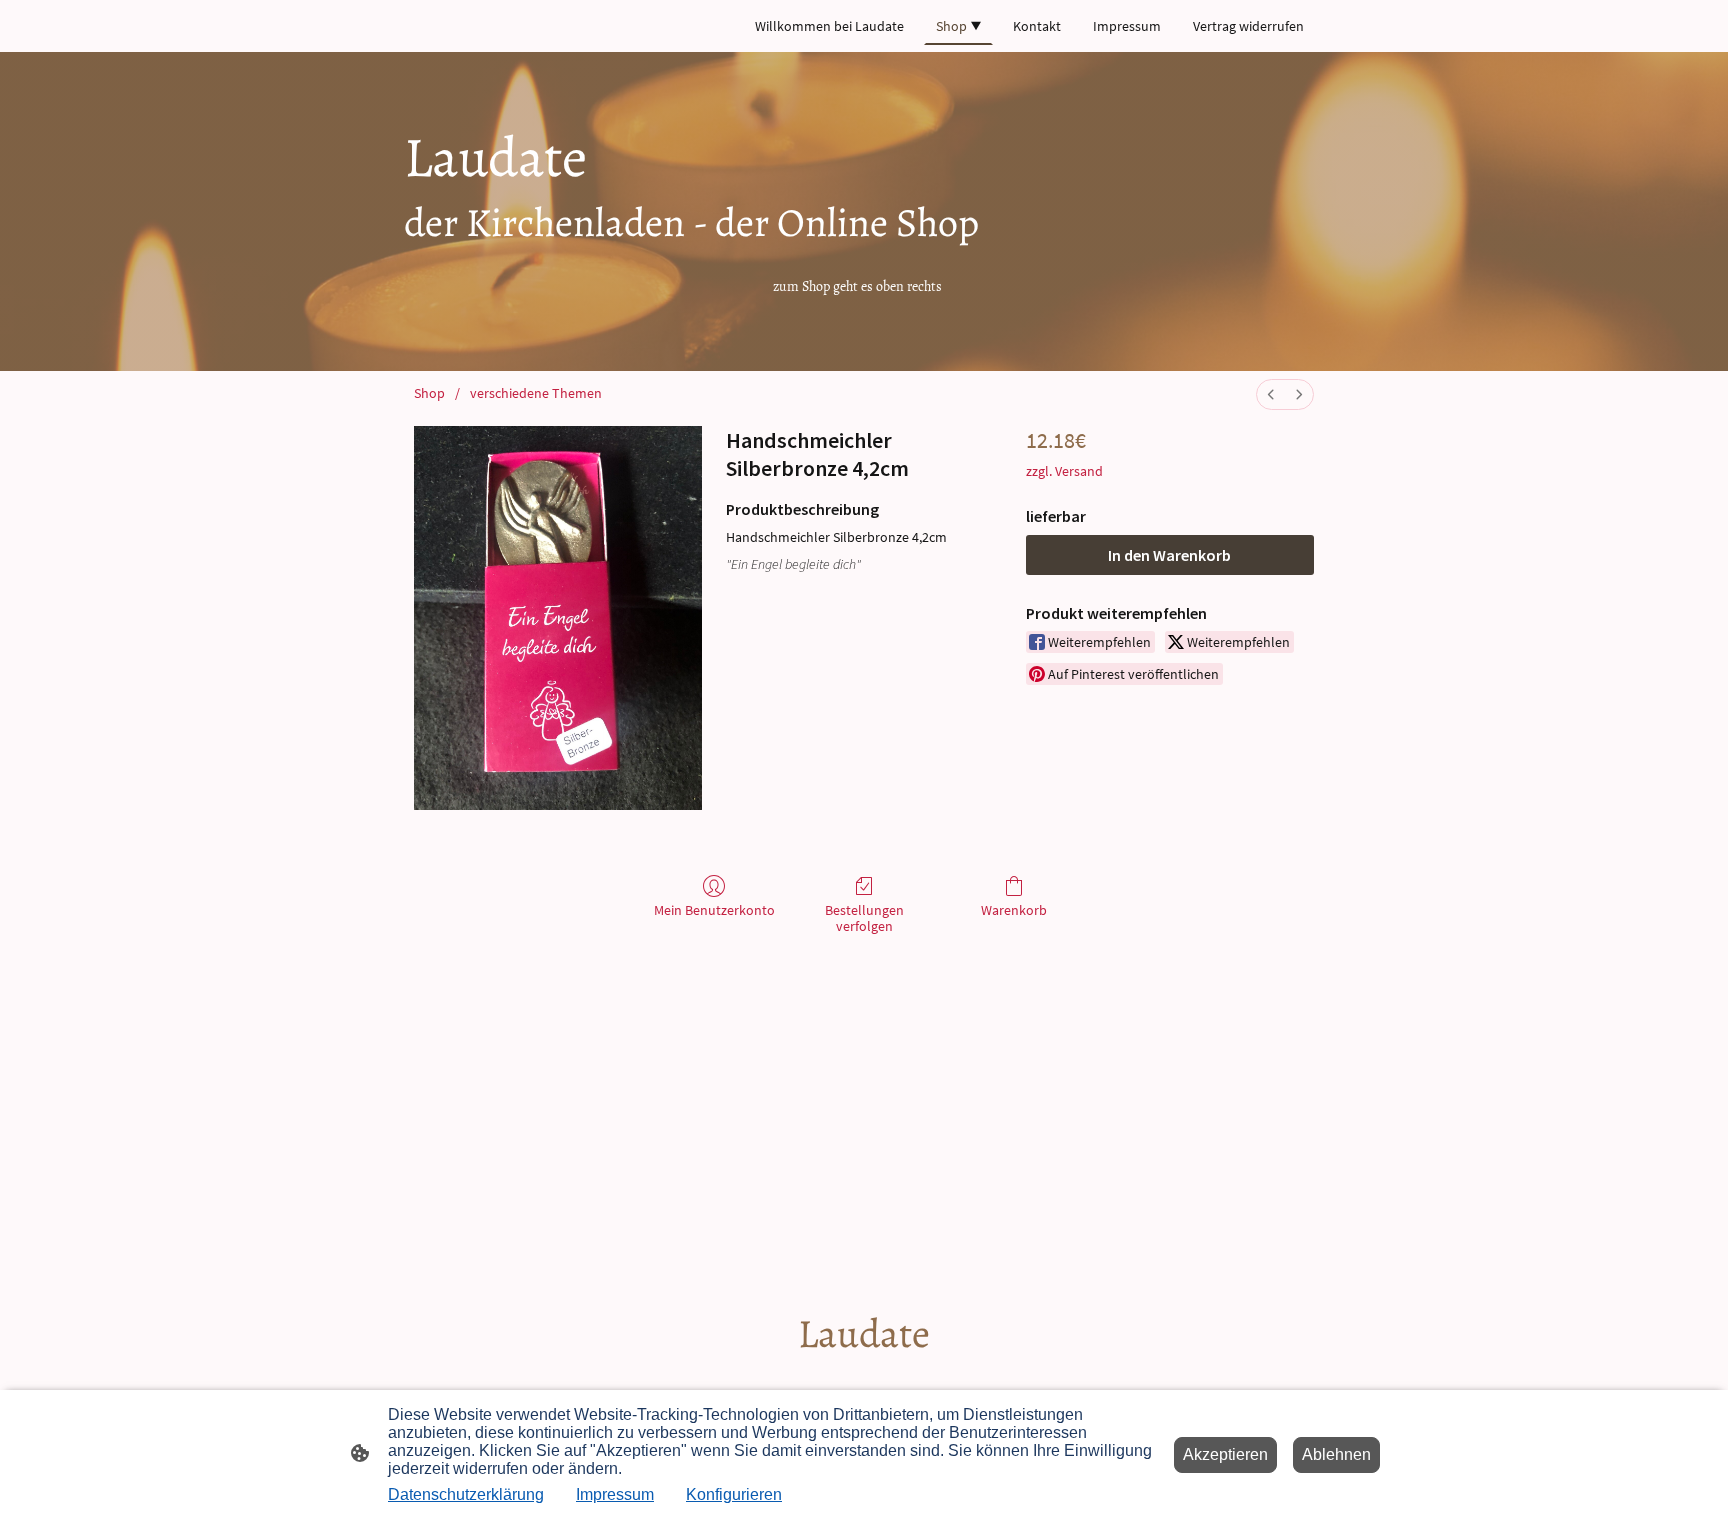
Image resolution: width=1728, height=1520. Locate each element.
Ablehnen (1336, 1454)
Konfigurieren (734, 1494)
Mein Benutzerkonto (714, 910)
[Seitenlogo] (864, 1378)
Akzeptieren (1225, 1454)
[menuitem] (1271, 394)
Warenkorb (1014, 910)
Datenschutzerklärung (466, 1494)
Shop (429, 393)
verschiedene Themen (536, 393)
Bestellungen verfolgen (864, 918)
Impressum (615, 1494)
